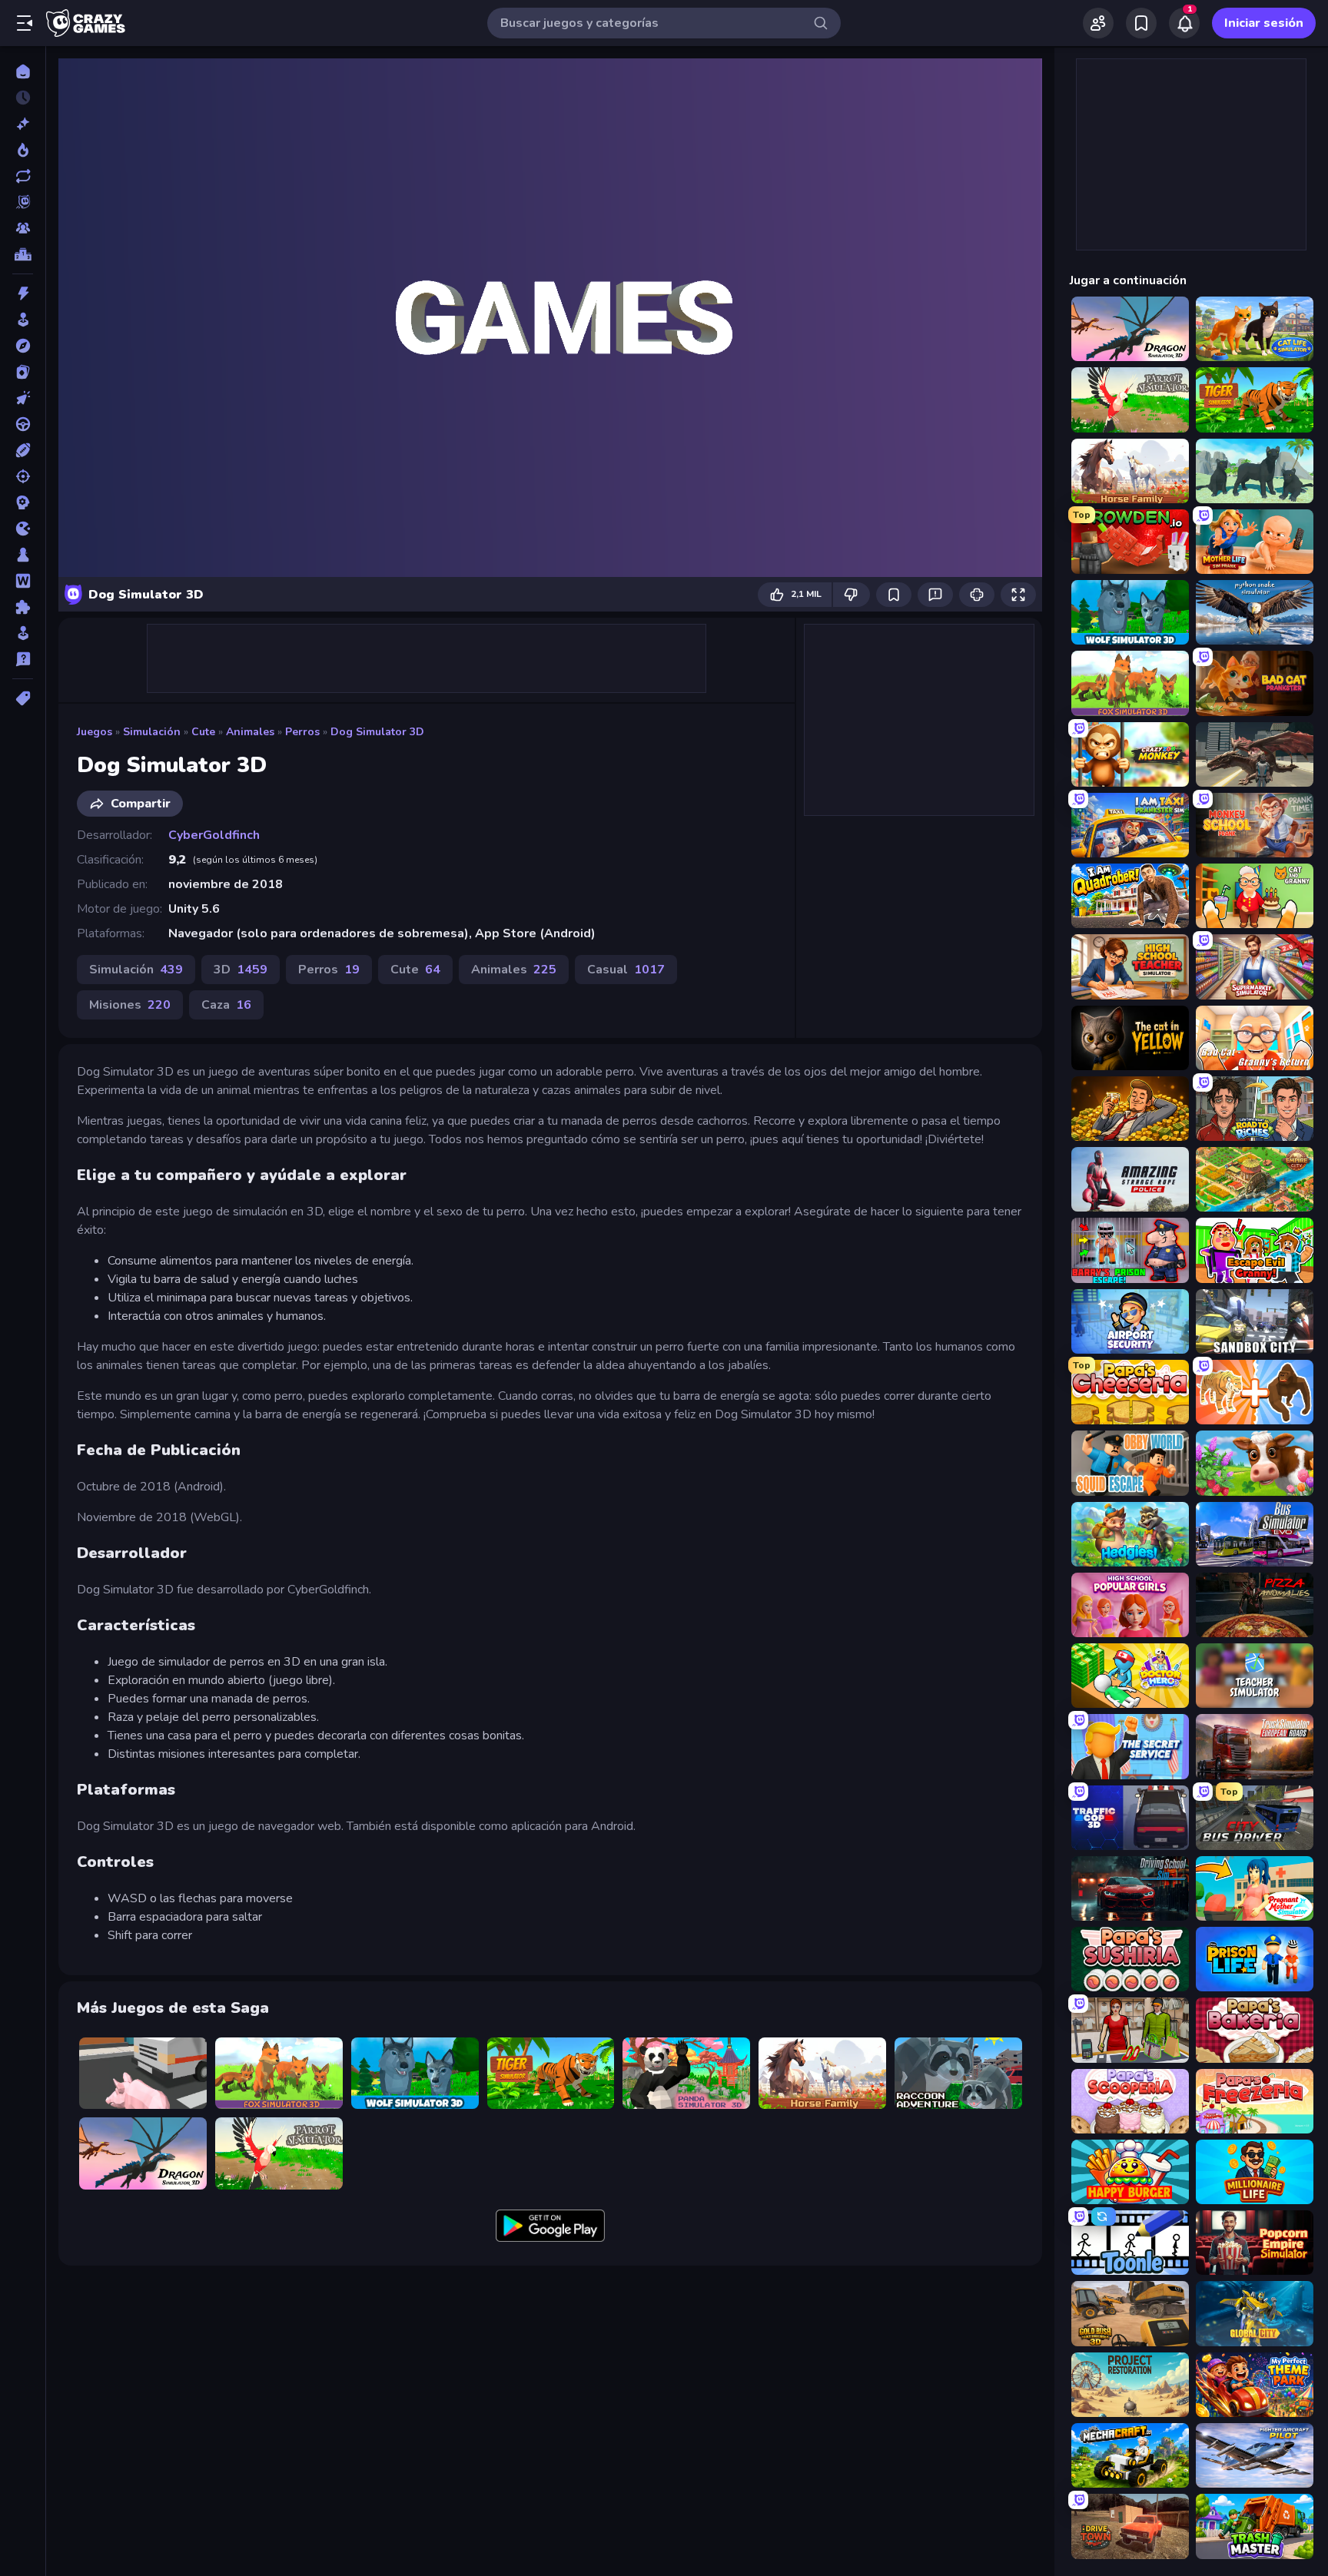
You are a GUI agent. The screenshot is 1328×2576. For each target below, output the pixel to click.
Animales (250, 732)
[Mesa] (23, 555)
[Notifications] (1184, 23)
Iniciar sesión (1264, 23)
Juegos (95, 732)
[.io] (23, 529)
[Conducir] (23, 424)
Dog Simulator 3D (377, 732)
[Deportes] (23, 450)
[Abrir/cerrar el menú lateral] (25, 23)
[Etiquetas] (23, 698)
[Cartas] (23, 372)
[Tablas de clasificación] (23, 254)
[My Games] (1141, 23)
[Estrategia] (23, 502)
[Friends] (1098, 23)
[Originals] (23, 202)
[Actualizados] (23, 176)
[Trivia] (23, 659)
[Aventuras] (23, 346)
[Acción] (23, 293)
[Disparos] (23, 476)
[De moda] (23, 150)
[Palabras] (23, 581)
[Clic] (23, 398)
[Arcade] (23, 320)
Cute (203, 732)
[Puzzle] (23, 607)
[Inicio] (23, 71)
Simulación (152, 732)
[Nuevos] (23, 124)
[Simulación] (23, 633)
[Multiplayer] (23, 228)
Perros (302, 732)
